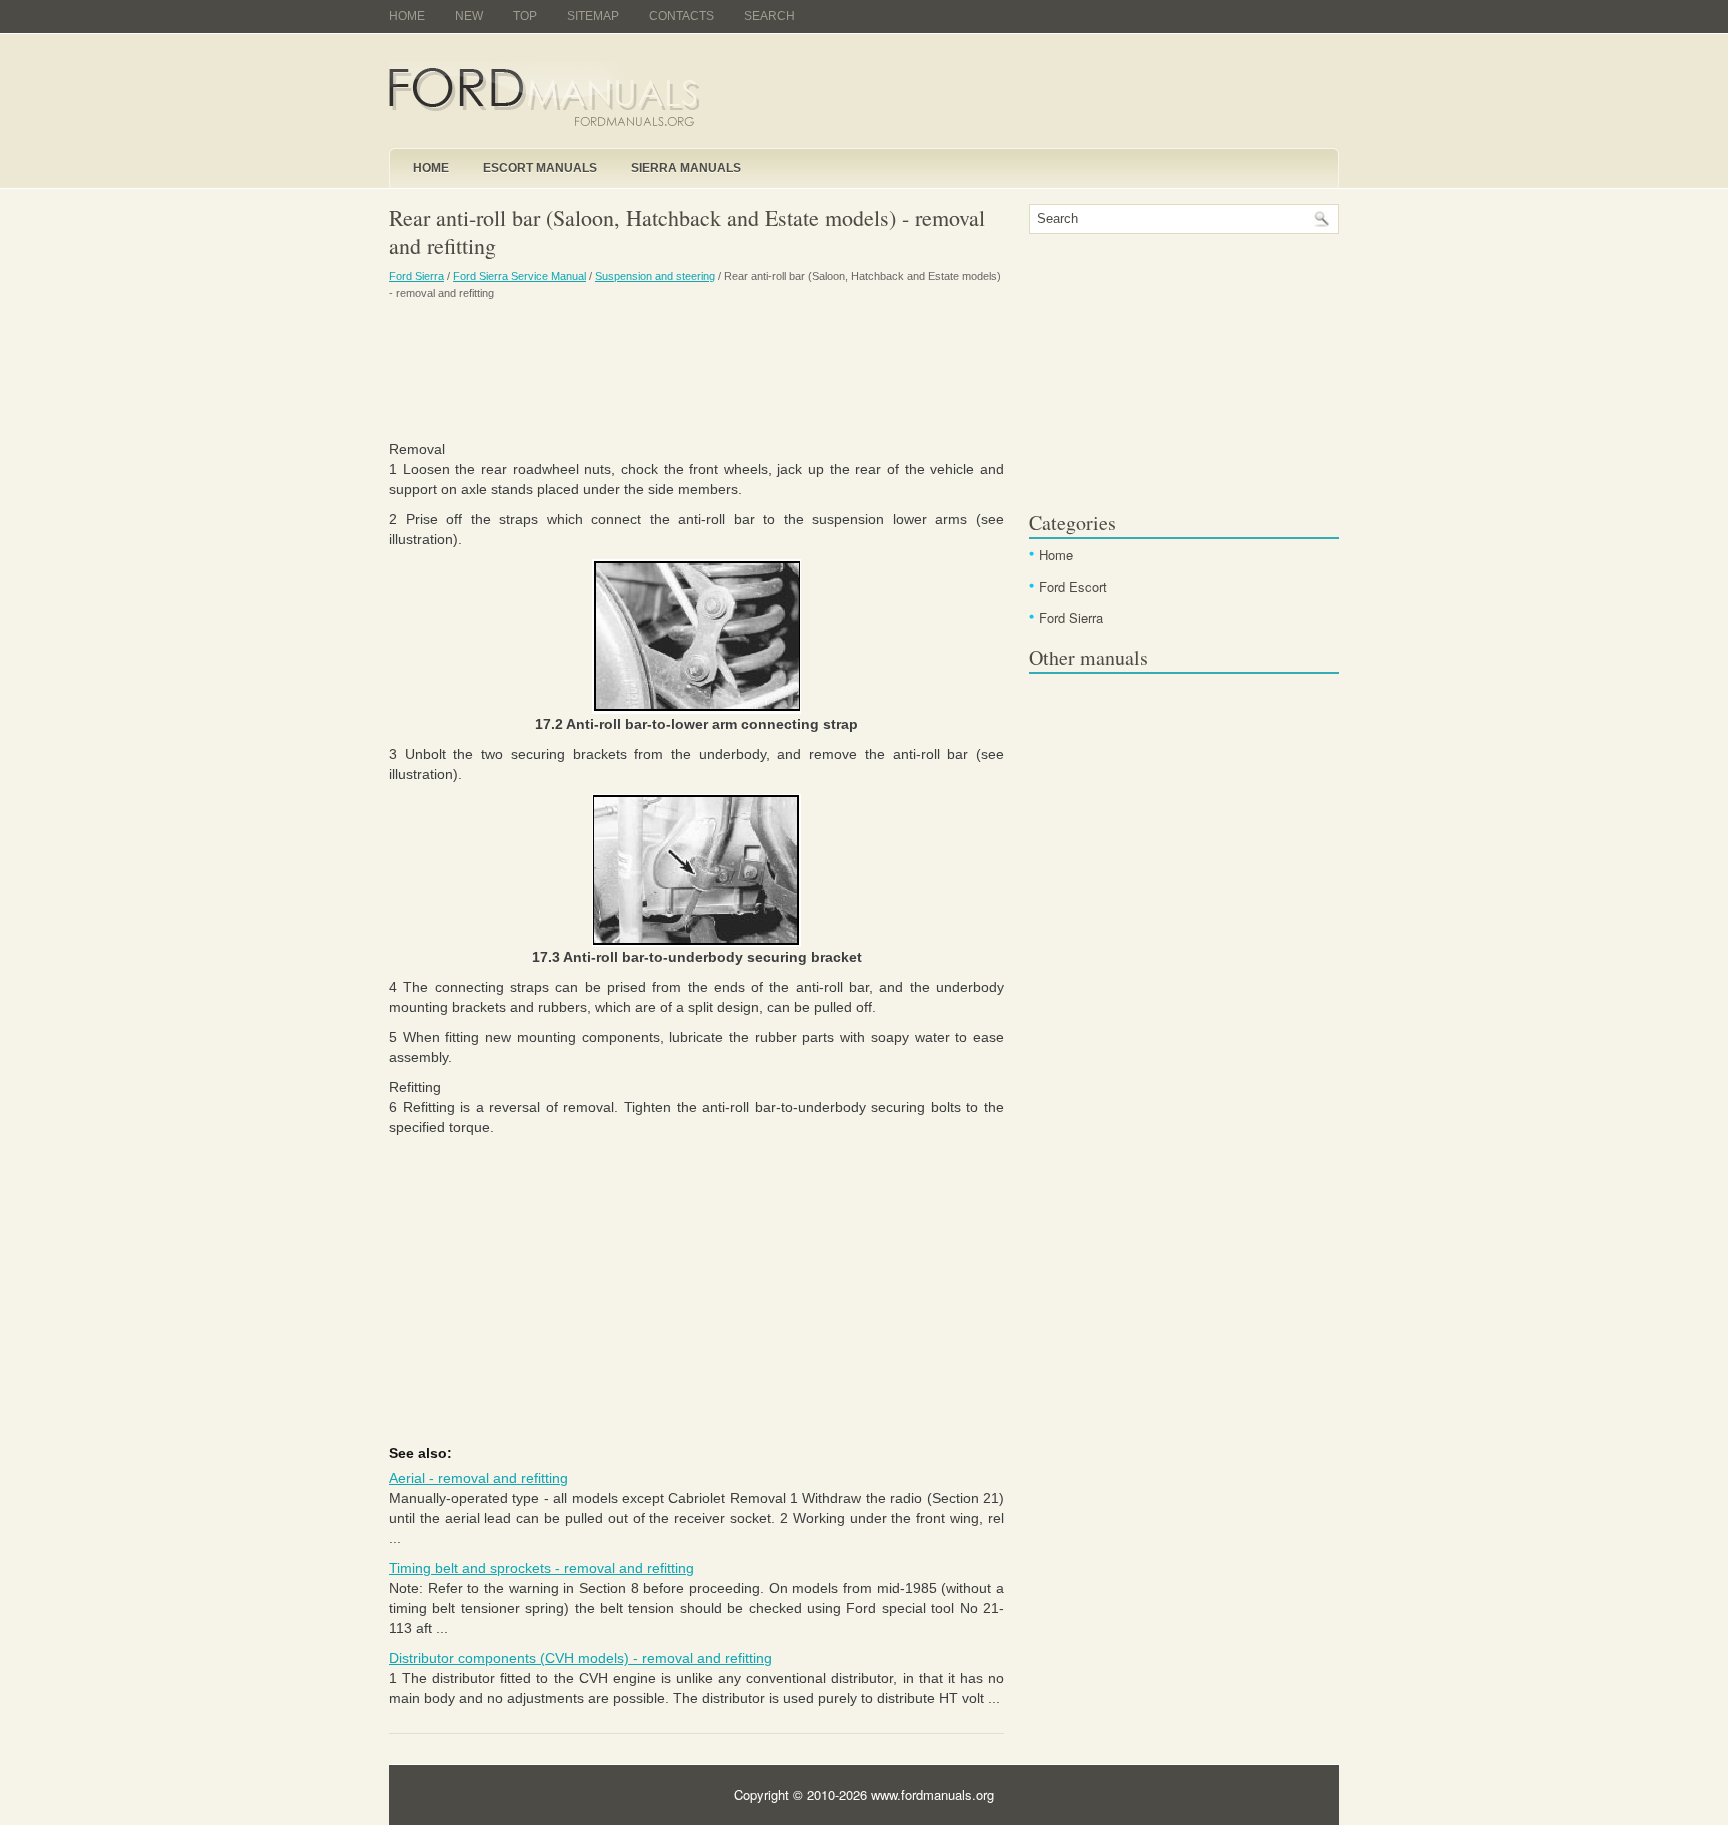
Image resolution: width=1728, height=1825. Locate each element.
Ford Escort (1073, 586)
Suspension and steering (655, 276)
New (469, 16)
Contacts (681, 16)
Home (407, 16)
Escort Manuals (540, 168)
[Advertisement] (696, 369)
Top (525, 16)
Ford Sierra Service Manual (519, 276)
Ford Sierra (416, 276)
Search (769, 16)
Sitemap (593, 16)
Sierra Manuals (686, 168)
